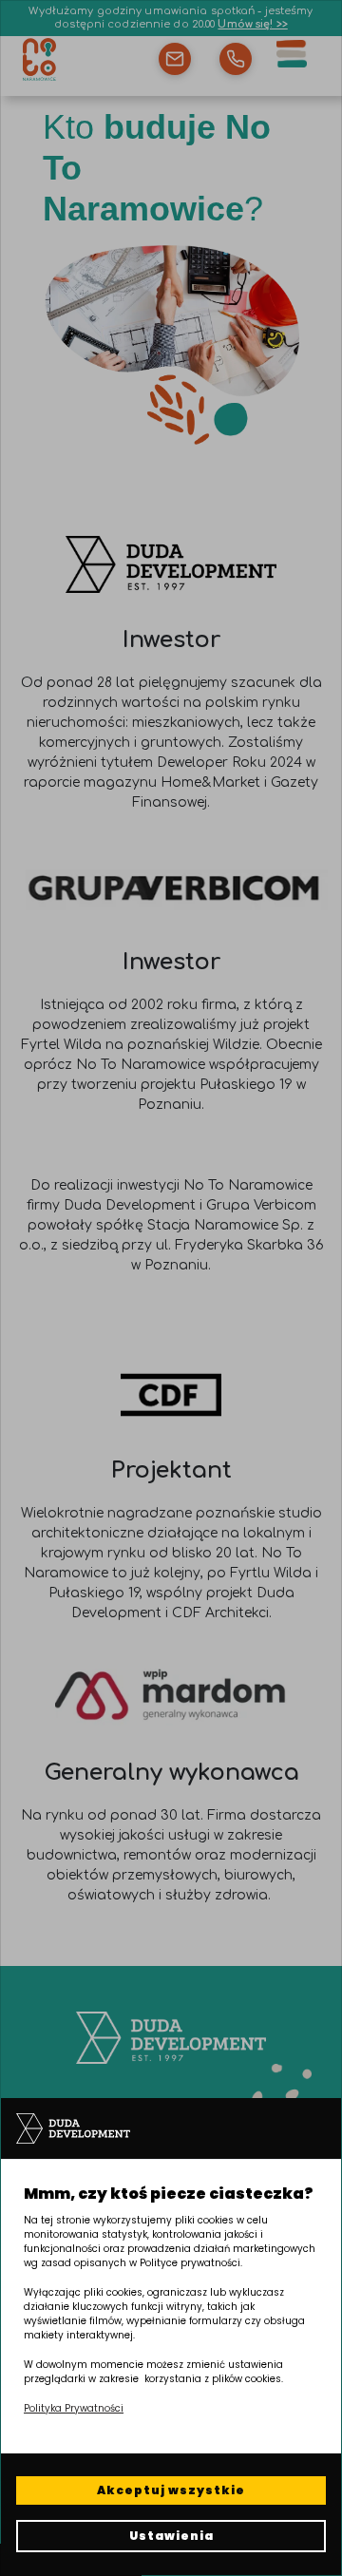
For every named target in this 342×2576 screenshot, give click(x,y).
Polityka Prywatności (74, 2408)
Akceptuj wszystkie (171, 2490)
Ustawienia (171, 2536)
